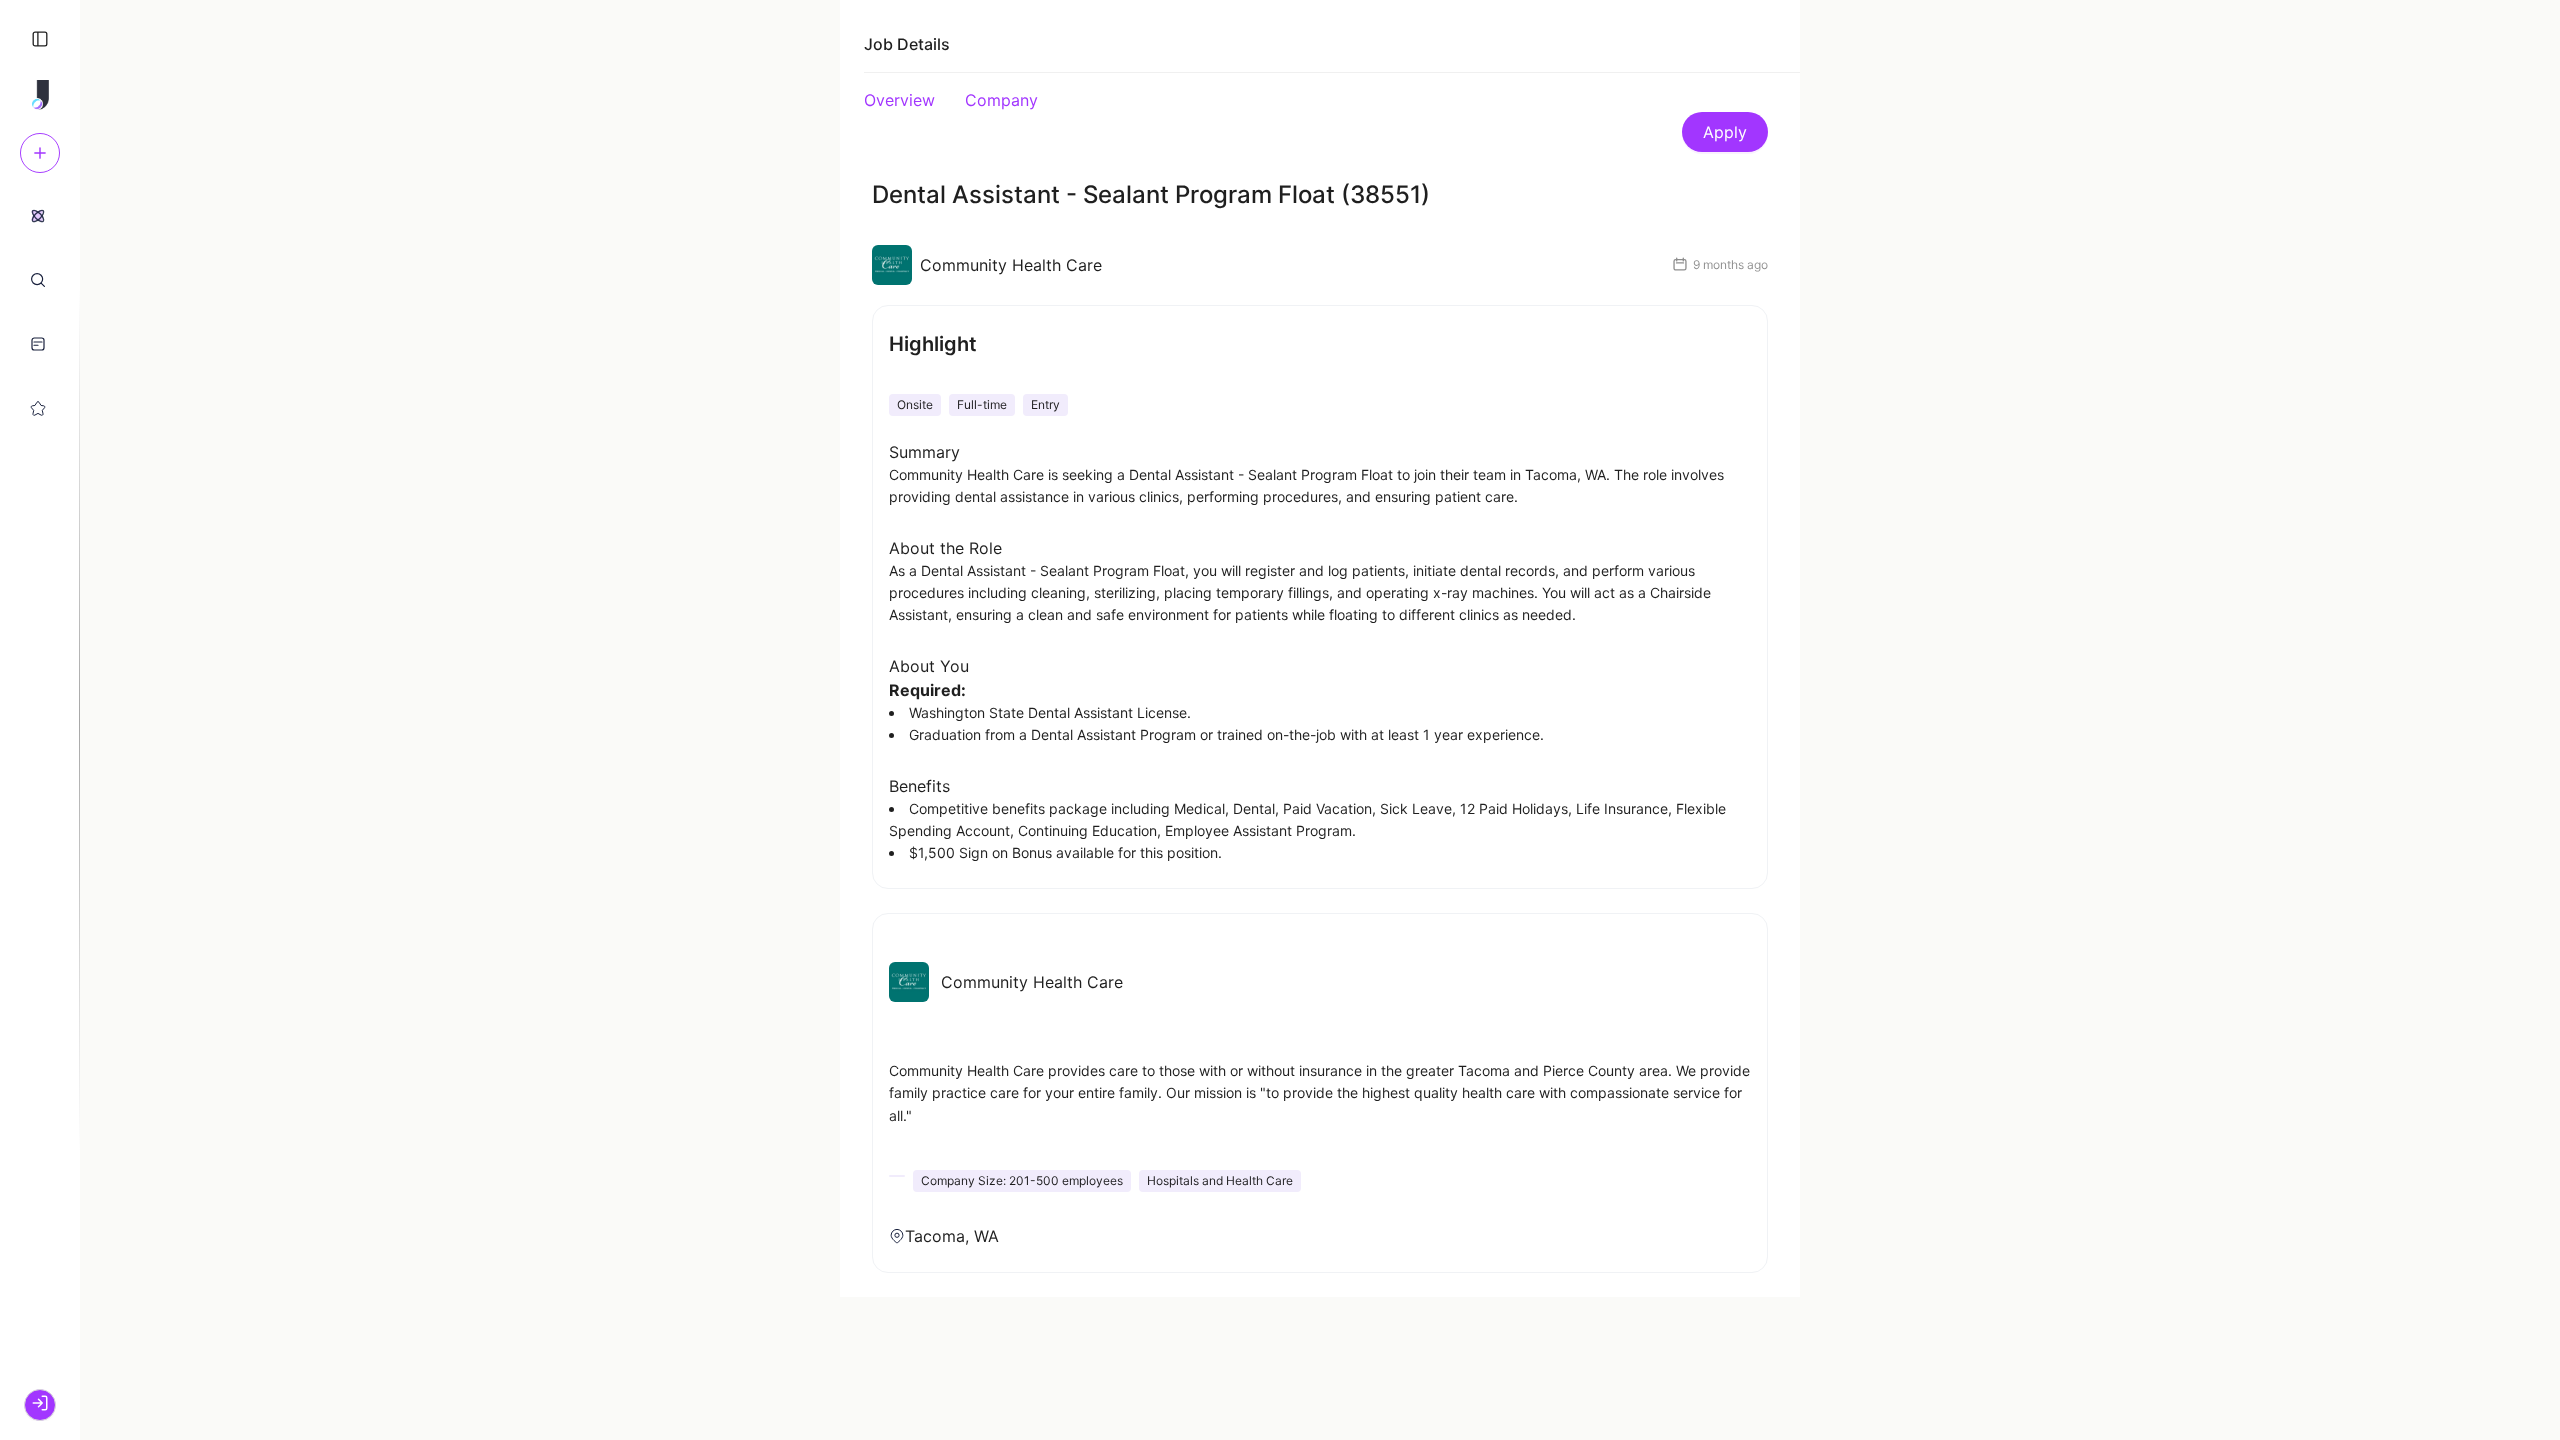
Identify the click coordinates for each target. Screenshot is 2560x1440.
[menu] (40, 311)
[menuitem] (38, 215)
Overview (899, 100)
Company (1001, 100)
